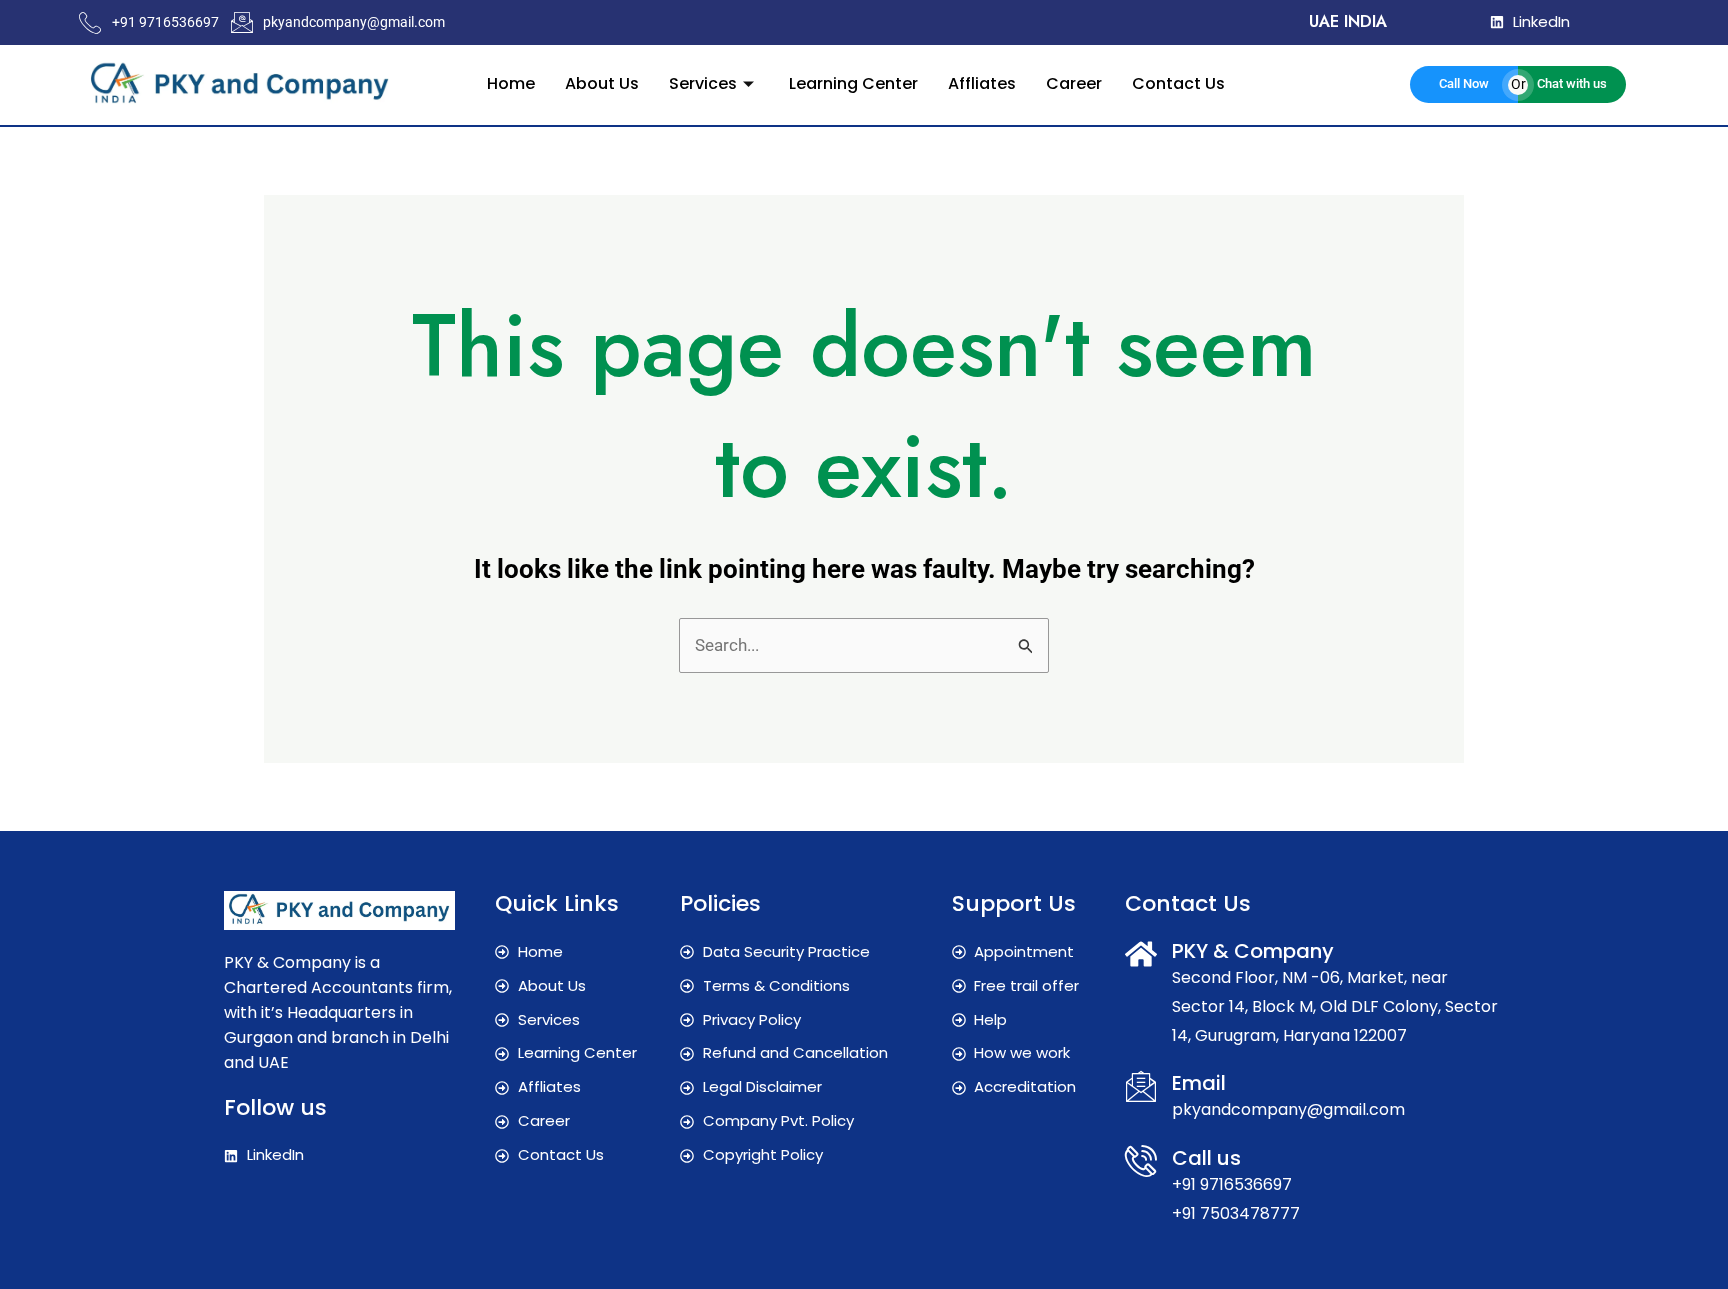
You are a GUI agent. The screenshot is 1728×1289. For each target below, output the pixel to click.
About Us (602, 83)
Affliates (982, 83)
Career (1074, 83)
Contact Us (1178, 83)
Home (511, 83)
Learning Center (853, 83)
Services (703, 83)
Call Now (1464, 83)
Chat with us (1572, 83)
